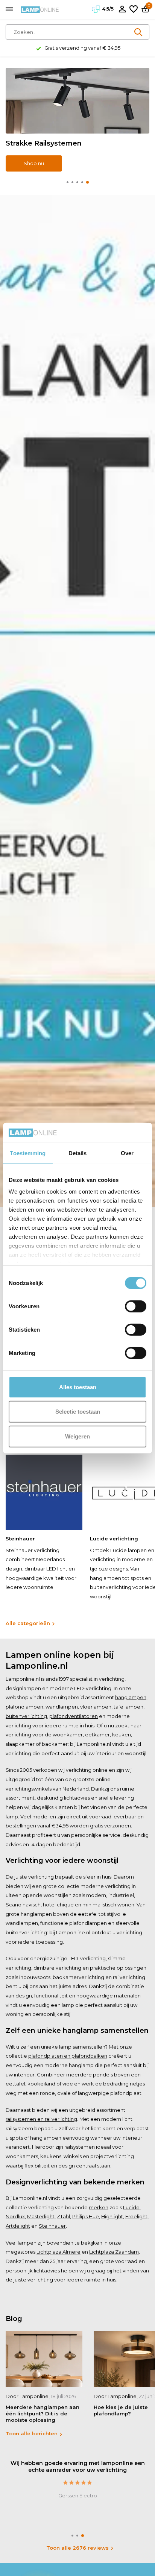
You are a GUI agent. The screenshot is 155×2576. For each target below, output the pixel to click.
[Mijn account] (122, 9)
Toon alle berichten (32, 2433)
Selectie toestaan (78, 1412)
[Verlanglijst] (134, 9)
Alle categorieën (28, 1623)
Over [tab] (127, 1153)
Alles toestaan (78, 1387)
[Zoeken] (139, 32)
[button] (68, 182)
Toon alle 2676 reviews (77, 2548)
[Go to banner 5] (77, 120)
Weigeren (77, 1436)
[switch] (136, 1306)
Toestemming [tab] (28, 1153)
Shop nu (34, 163)
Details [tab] (78, 1153)
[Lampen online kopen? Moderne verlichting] (40, 9)
